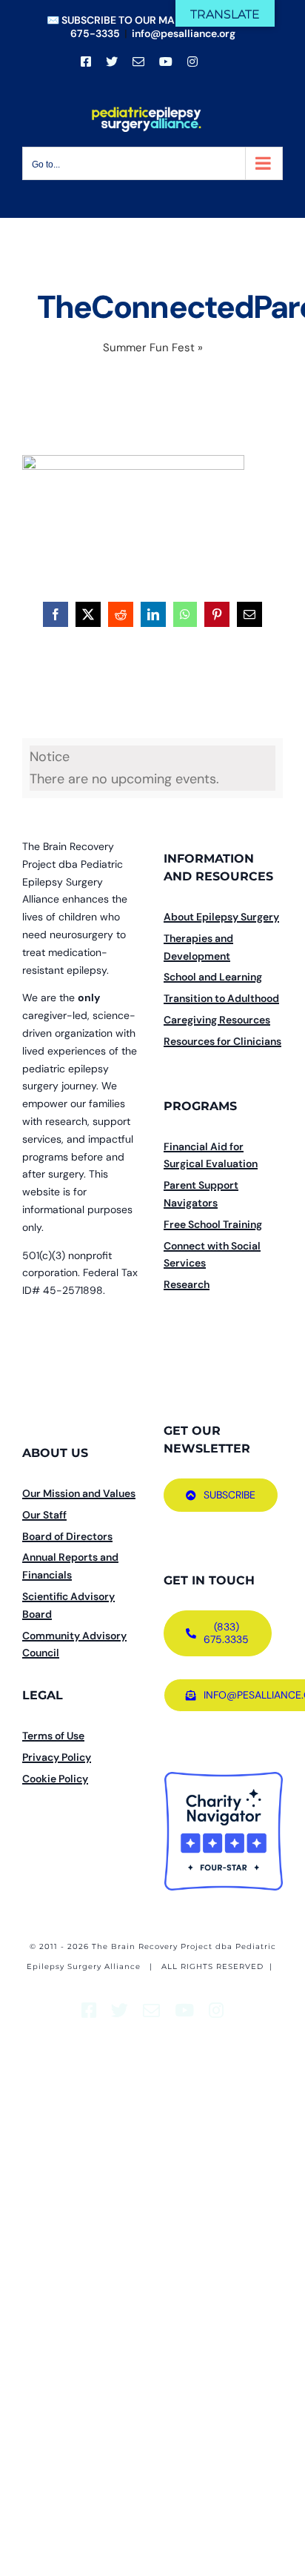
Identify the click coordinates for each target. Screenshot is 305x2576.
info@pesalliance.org (184, 33)
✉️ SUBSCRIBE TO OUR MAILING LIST (136, 20)
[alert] (152, 768)
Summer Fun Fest (149, 348)
